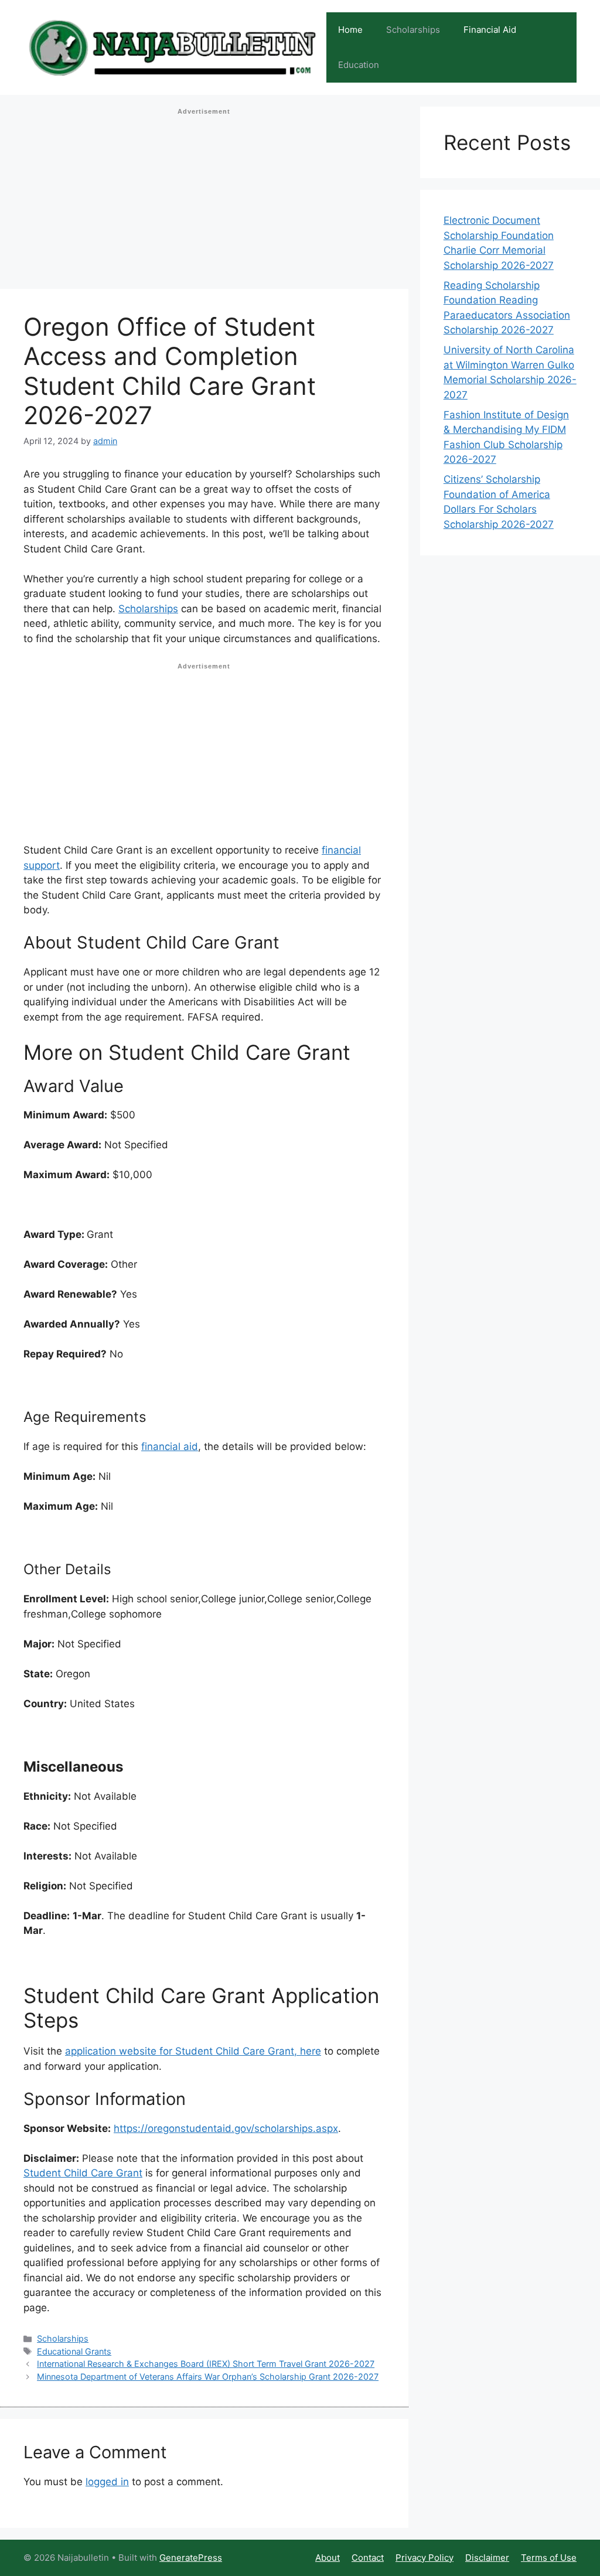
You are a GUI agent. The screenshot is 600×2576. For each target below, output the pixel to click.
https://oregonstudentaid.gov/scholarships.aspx (226, 2128)
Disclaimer (487, 2558)
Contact (368, 2558)
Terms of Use (549, 2558)
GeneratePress (191, 2558)
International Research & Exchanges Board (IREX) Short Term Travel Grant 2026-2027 (206, 2364)
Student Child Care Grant (83, 2173)
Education (359, 65)
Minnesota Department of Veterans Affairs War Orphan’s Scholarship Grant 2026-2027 (208, 2377)
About (328, 2558)
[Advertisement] (204, 202)
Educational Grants (74, 2351)
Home (350, 30)
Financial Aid (490, 30)
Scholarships (413, 30)
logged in (107, 2482)
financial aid (170, 1446)
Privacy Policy (425, 2558)
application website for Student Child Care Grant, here (193, 2051)
